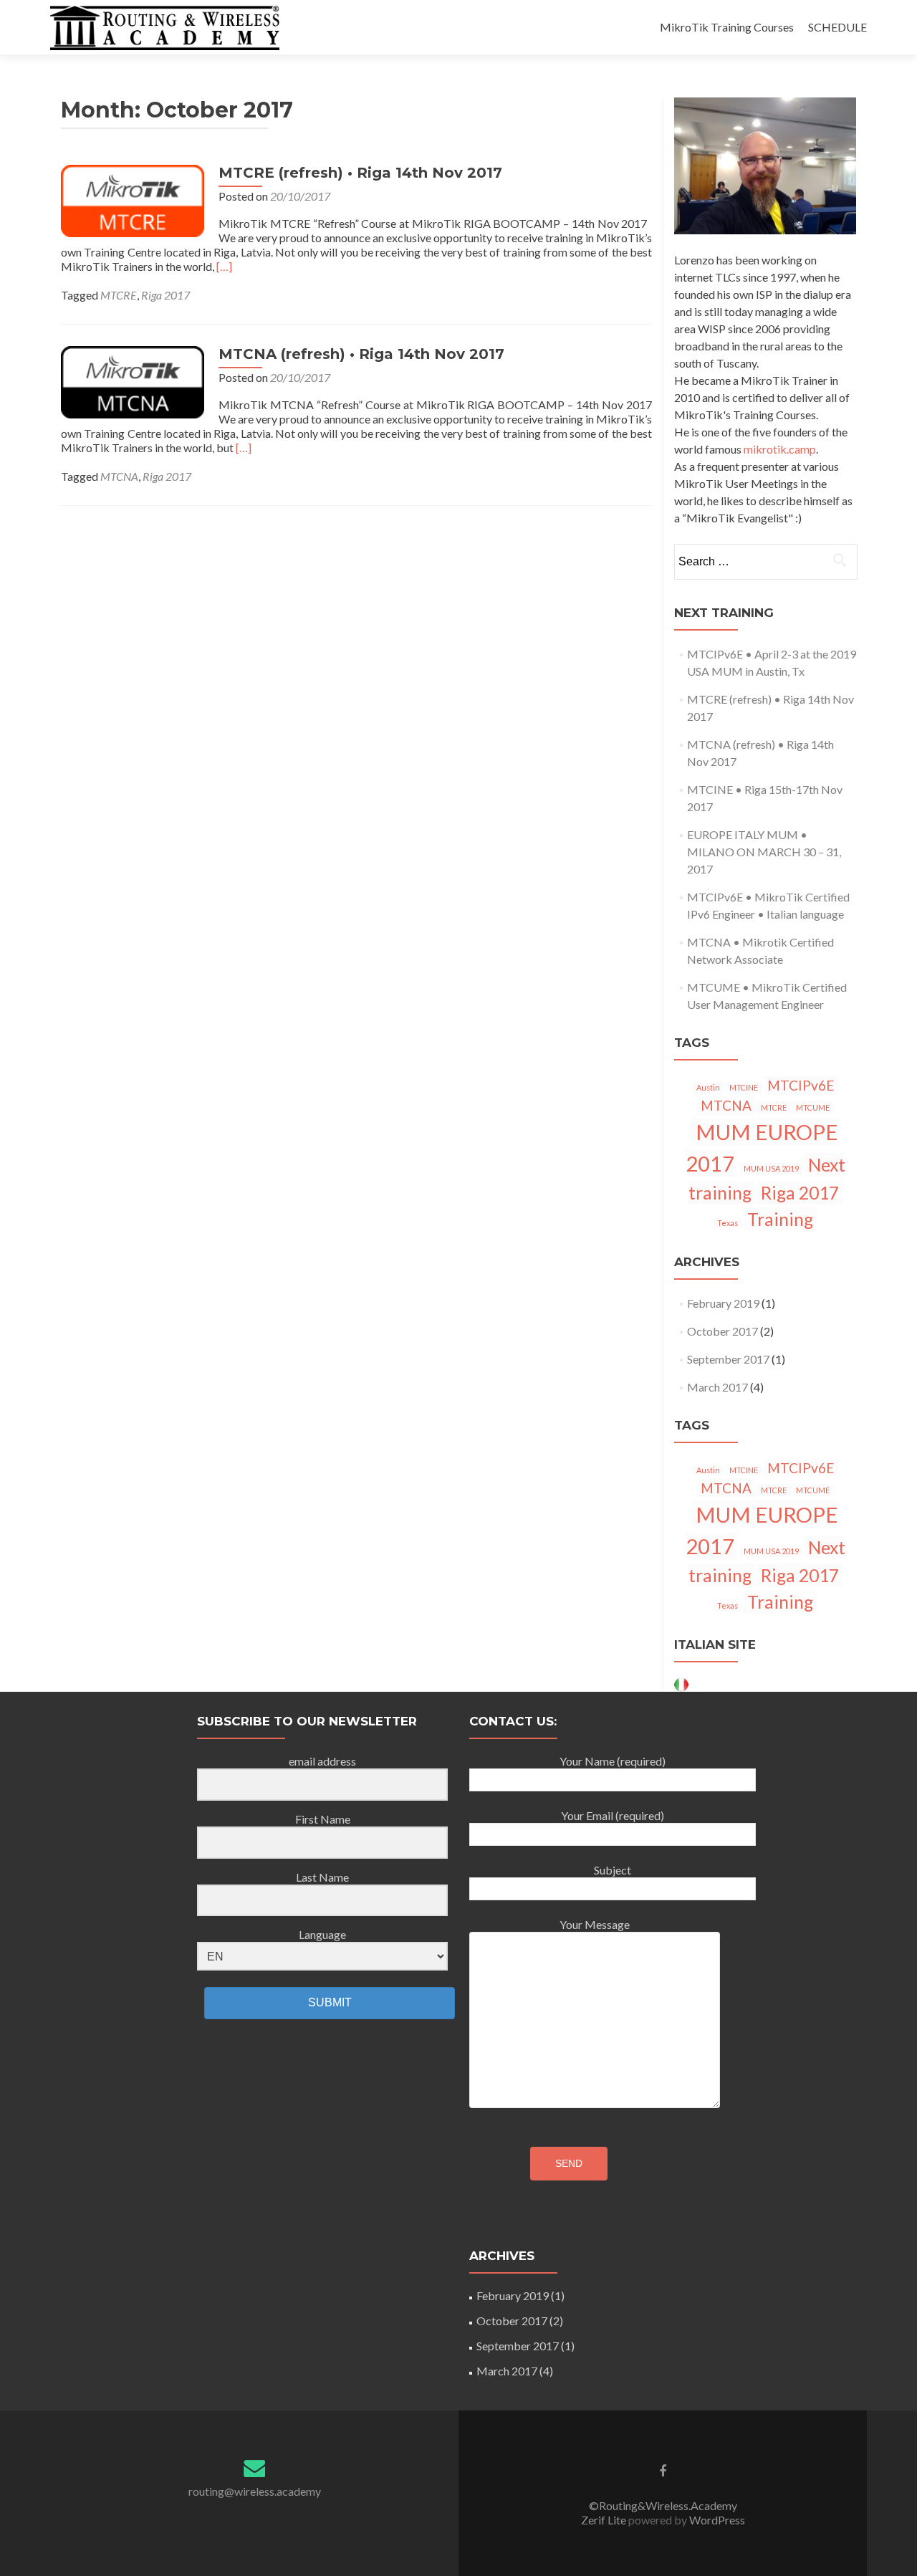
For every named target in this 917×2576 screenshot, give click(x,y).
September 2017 (728, 1359)
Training (780, 1219)
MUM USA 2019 (771, 1168)
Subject (613, 1870)
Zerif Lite (605, 2520)
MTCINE (744, 1087)
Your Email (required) (613, 1815)
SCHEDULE (837, 27)
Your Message (595, 1924)
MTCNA (119, 476)
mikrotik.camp (780, 449)
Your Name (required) (613, 1761)
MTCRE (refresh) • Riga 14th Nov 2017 (360, 173)
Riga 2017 (165, 295)
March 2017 (717, 1387)
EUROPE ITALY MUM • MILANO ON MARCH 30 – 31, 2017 (764, 852)
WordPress (716, 2520)
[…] (224, 266)
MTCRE (119, 295)
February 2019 (723, 1303)
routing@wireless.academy (255, 2491)
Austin (708, 1087)
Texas (728, 1223)
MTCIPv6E (801, 1085)
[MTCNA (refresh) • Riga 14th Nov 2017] (133, 381)
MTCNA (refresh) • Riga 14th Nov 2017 (361, 354)
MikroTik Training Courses (727, 27)
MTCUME (813, 1107)
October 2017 (722, 1331)
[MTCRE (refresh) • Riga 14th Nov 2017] (133, 200)
